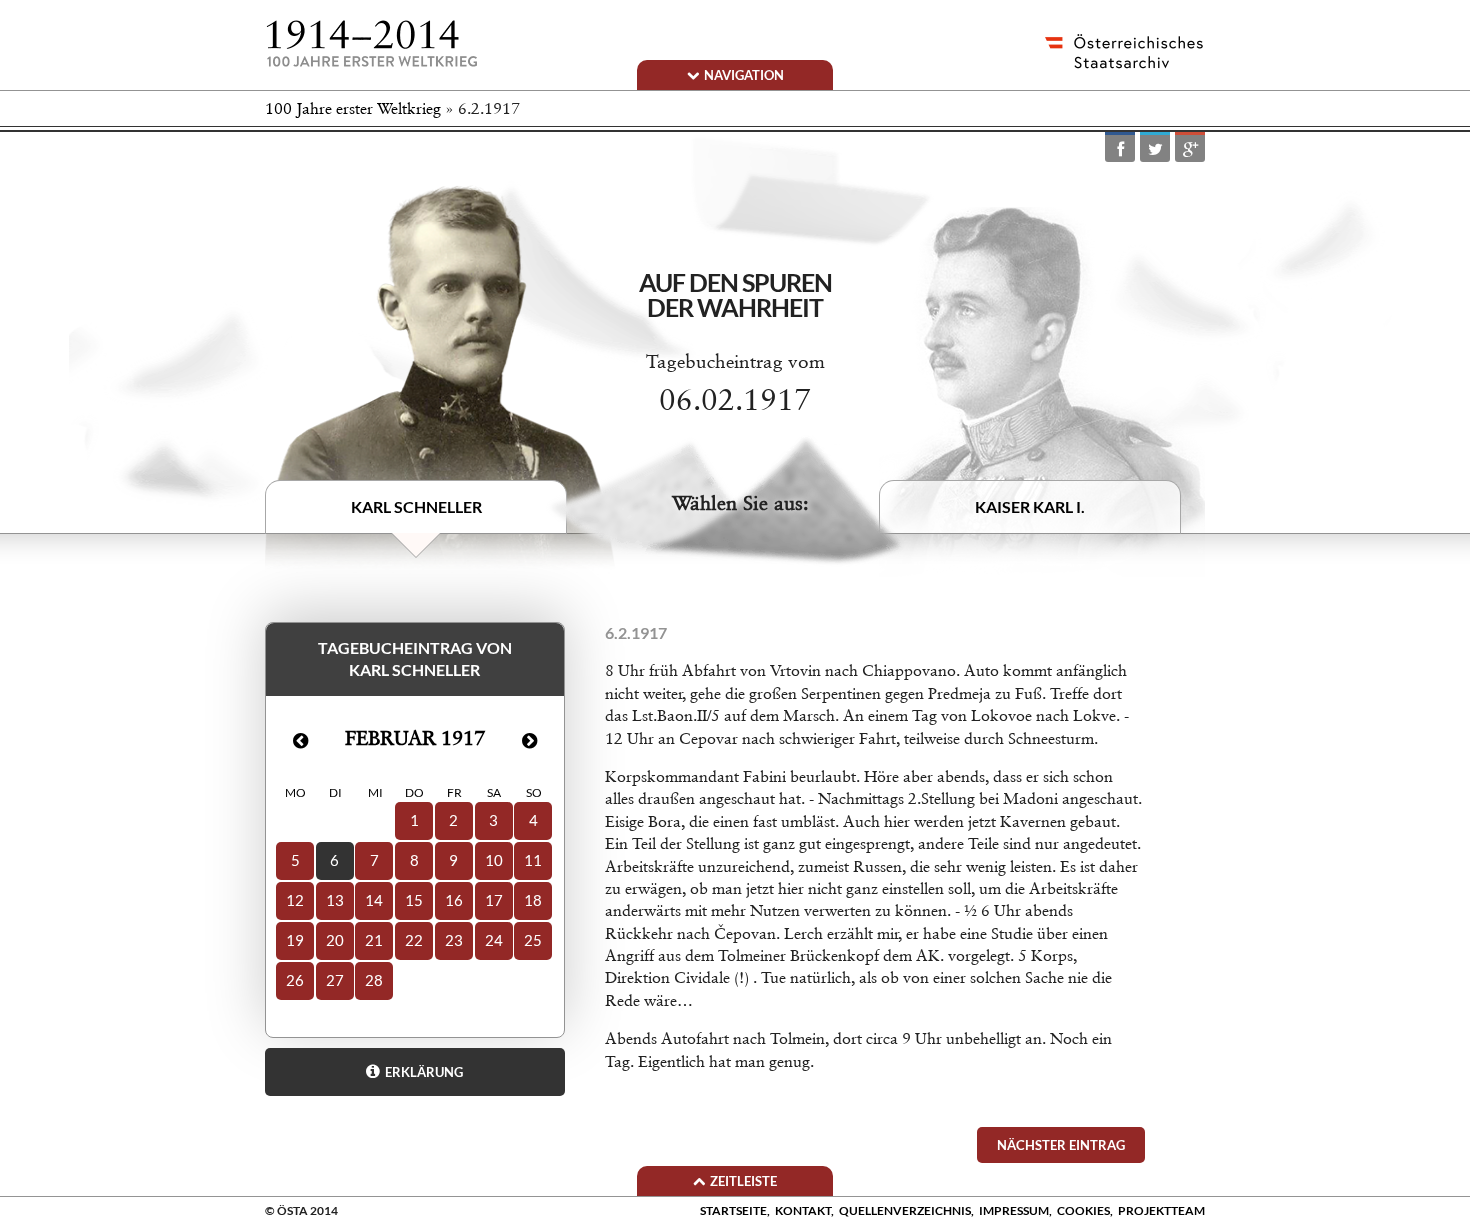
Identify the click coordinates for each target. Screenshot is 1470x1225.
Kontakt (803, 1210)
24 (494, 940)
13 (335, 900)
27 (335, 980)
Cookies (1083, 1210)
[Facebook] (1120, 148)
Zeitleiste (743, 1181)
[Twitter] (1155, 148)
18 (533, 900)
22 (414, 940)
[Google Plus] (1190, 148)
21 (374, 940)
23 (454, 940)
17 (494, 900)
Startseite (733, 1210)
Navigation (744, 75)
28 (374, 980)
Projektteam (1161, 1210)
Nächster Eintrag (1061, 1145)
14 (374, 900)
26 (295, 980)
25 (533, 940)
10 (494, 860)
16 (454, 900)
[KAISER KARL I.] (1042, 390)
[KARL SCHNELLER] (440, 378)
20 (335, 940)
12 (295, 900)
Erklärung (424, 1072)
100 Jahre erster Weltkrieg (353, 108)
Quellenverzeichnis (905, 1210)
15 (414, 900)
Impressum (1014, 1210)
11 (533, 860)
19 (295, 940)
